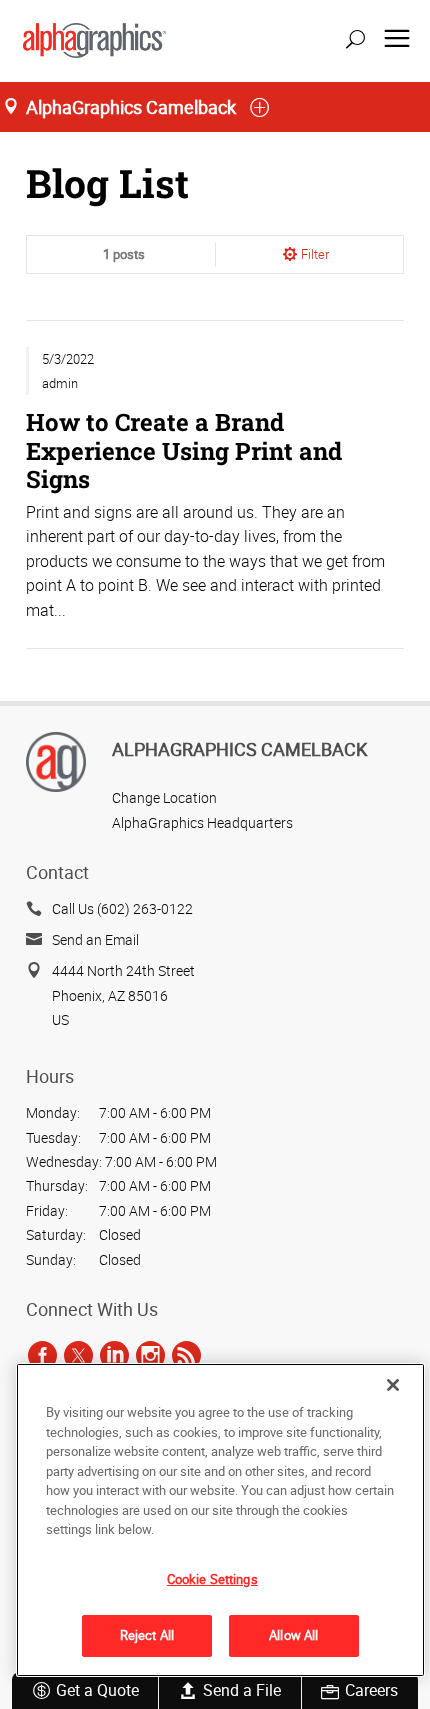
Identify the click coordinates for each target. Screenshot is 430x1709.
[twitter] (78, 1355)
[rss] (186, 1355)
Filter (315, 254)
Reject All (147, 1635)
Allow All (293, 1635)
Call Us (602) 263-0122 (122, 908)
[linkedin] (114, 1355)
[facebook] (42, 1355)
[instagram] (150, 1355)
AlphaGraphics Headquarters (202, 822)
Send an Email (95, 939)
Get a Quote (97, 1690)
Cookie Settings (212, 1579)
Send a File (242, 1690)
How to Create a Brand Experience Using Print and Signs (184, 449)
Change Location (164, 797)
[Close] (393, 1385)
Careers (371, 1690)
